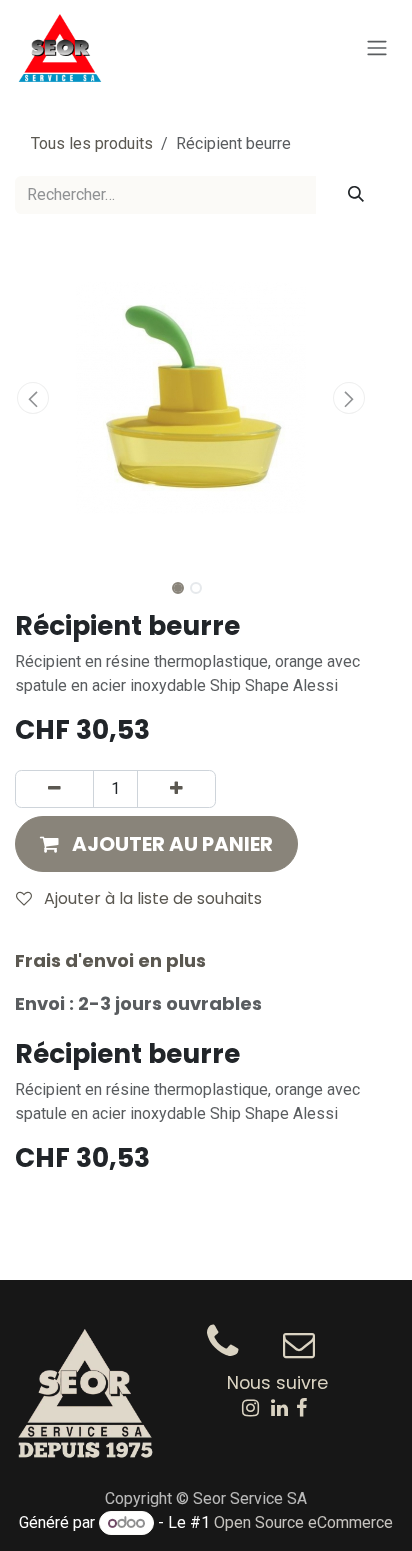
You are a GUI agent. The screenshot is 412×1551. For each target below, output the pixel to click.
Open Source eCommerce (303, 1522)
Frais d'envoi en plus (110, 960)
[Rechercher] (356, 195)
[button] (32, 398)
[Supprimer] (54, 789)
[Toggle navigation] (377, 48)
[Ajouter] (176, 789)
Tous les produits (92, 143)
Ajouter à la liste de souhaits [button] (151, 898)
